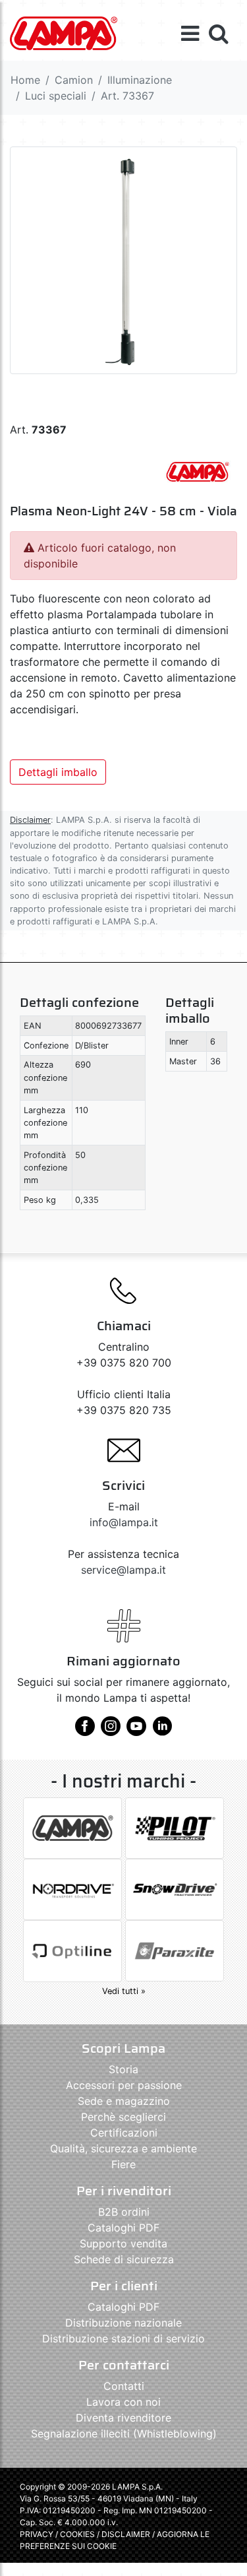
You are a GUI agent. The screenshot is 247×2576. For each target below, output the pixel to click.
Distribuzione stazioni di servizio (123, 2338)
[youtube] (136, 1731)
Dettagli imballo (58, 772)
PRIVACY (37, 2534)
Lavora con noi (123, 2402)
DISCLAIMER (127, 2534)
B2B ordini (124, 2212)
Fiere (123, 2164)
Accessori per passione (124, 2085)
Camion (74, 80)
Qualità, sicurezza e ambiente (123, 2148)
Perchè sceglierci (123, 2117)
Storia (123, 2069)
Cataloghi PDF (123, 2228)
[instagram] (111, 1731)
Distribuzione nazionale (123, 2323)
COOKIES (77, 2534)
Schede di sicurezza (124, 2259)
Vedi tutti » (124, 1991)
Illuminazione (140, 80)
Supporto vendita (123, 2243)
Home (25, 80)
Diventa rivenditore (123, 2418)
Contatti (124, 2386)
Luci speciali (56, 96)
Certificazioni (124, 2133)
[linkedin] (162, 1731)
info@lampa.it (124, 1522)
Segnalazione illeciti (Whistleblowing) (124, 2433)
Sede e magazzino (124, 2101)
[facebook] (85, 1731)
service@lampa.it (123, 1570)
